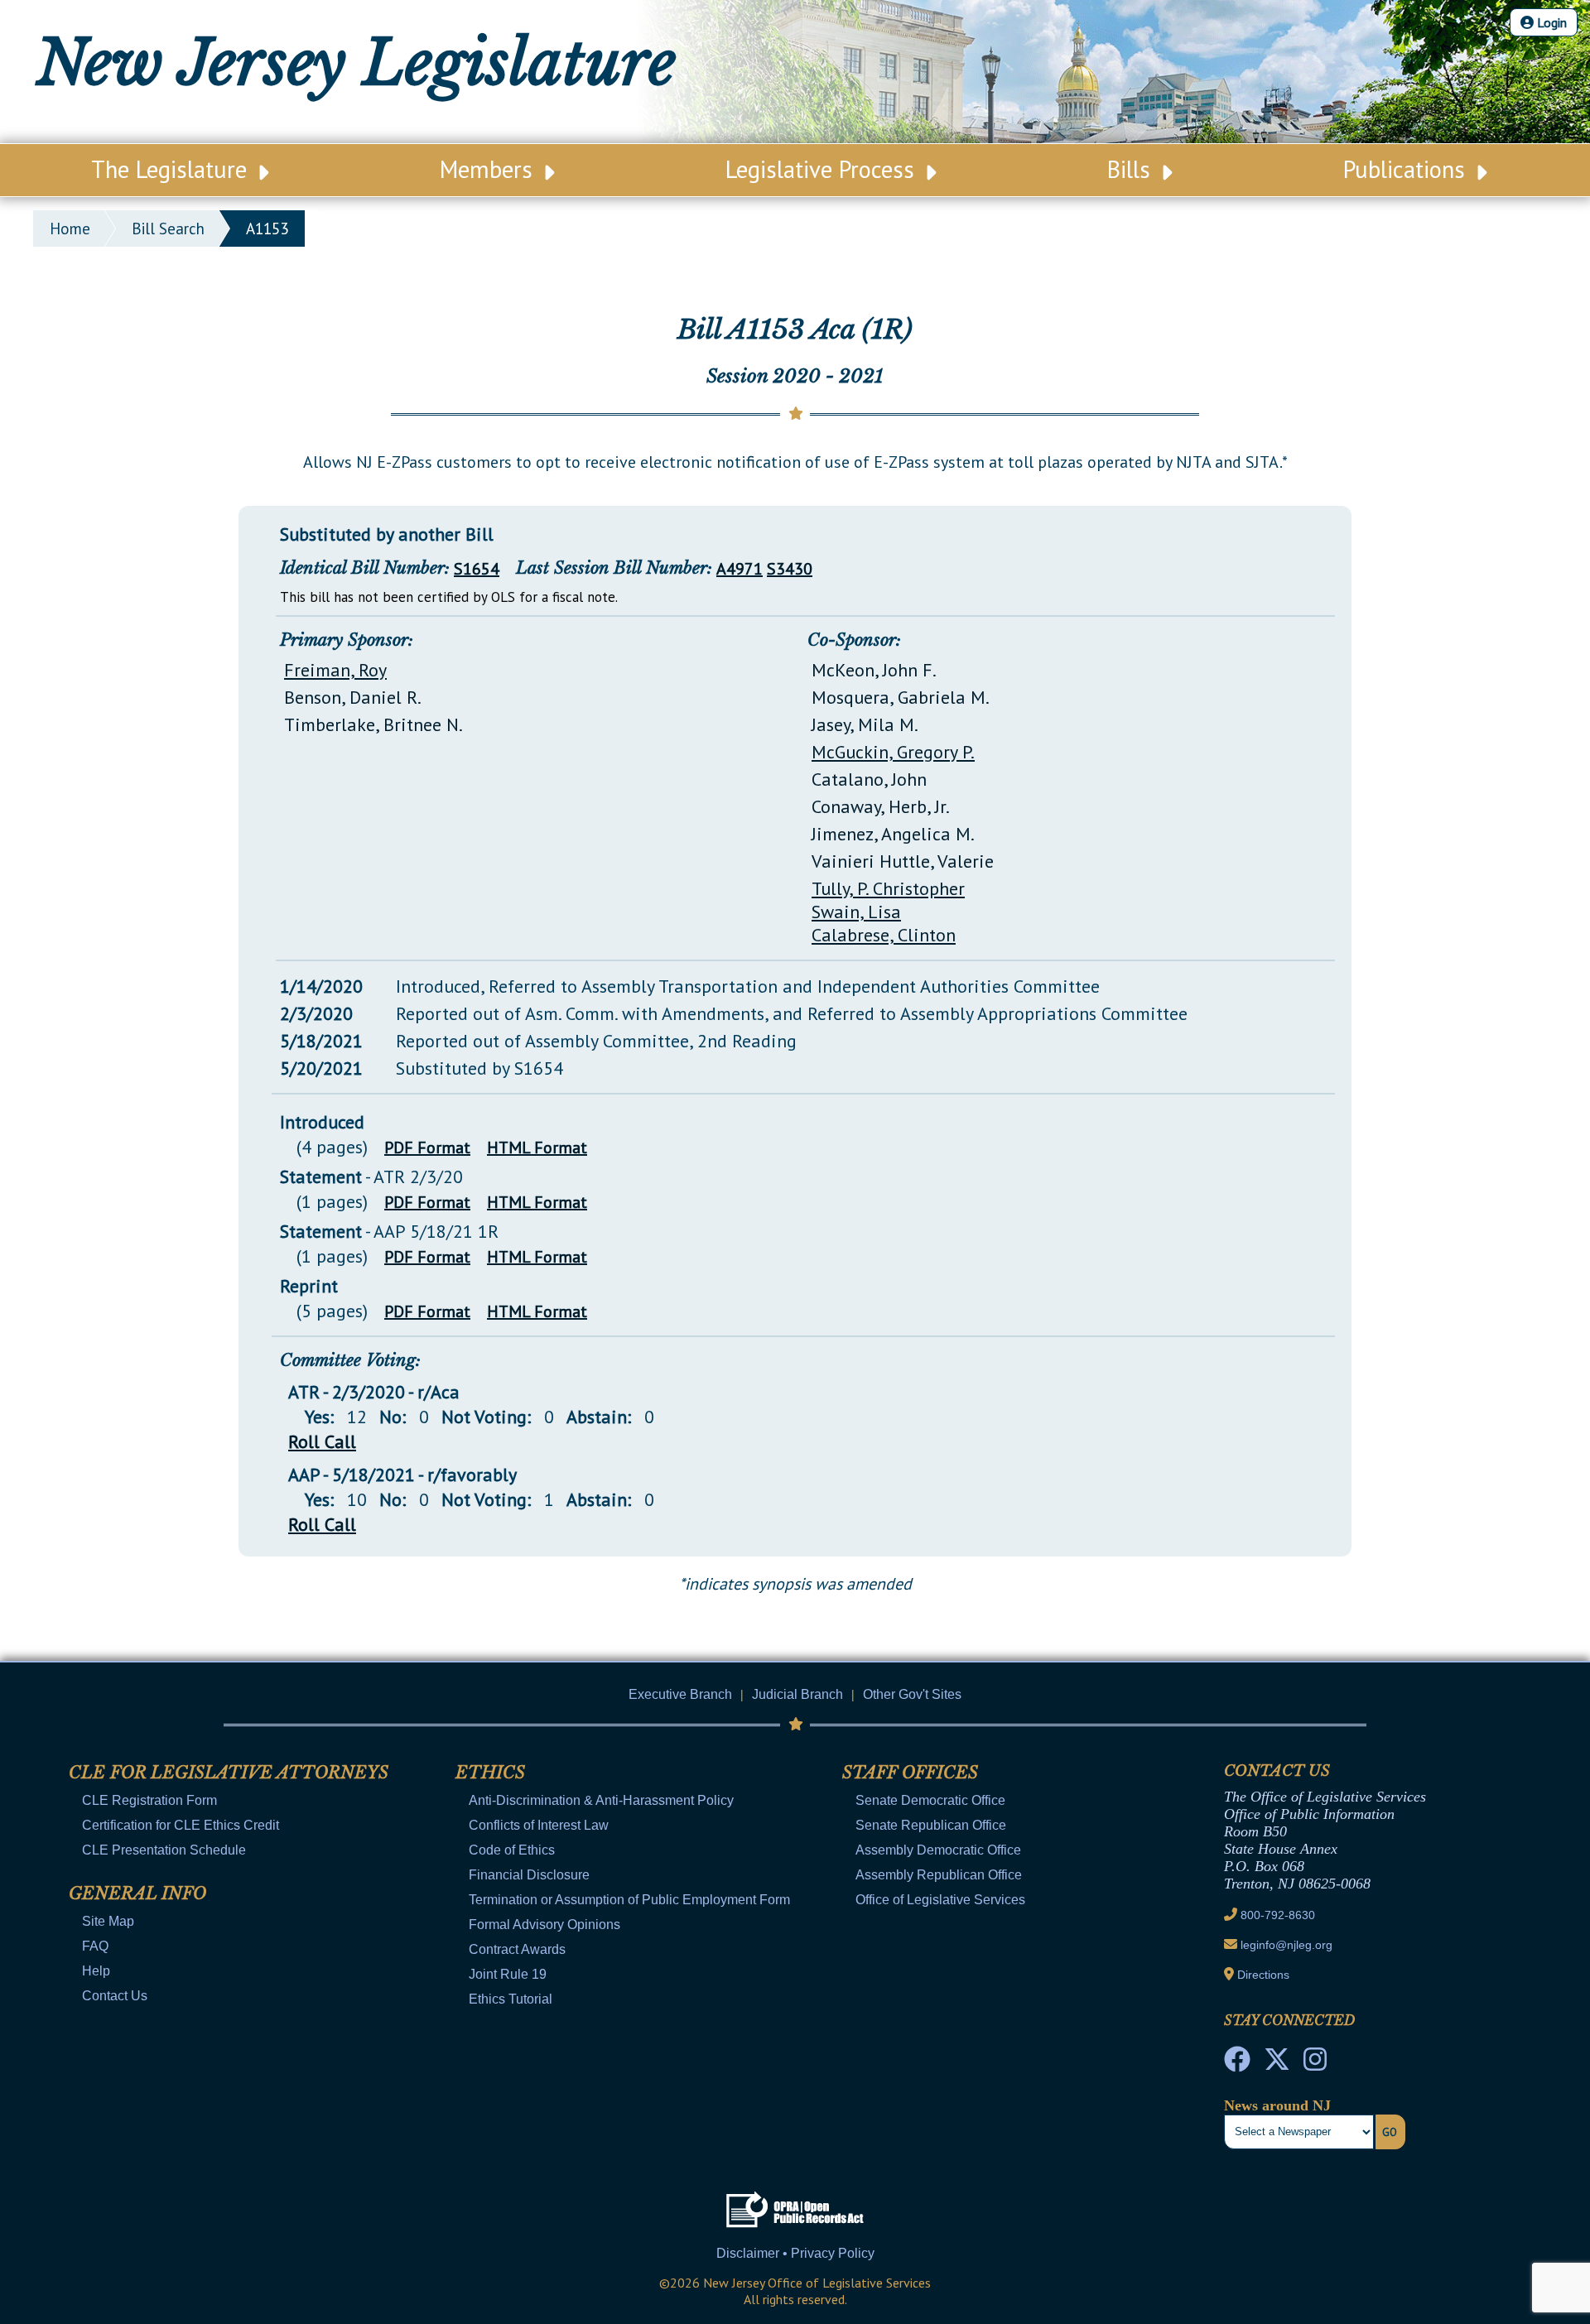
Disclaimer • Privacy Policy (795, 2253)
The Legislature (172, 169)
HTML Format (537, 1148)
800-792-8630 (1278, 1915)
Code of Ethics (512, 1850)
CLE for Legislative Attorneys (229, 1773)
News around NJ (1277, 2105)
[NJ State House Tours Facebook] (1237, 2064)
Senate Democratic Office (930, 1800)
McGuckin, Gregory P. (893, 752)
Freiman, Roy (335, 670)
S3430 (790, 569)
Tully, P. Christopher (888, 888)
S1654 (477, 569)
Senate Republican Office (931, 1825)
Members (489, 169)
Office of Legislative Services (940, 1900)
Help (96, 1971)
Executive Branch (680, 1694)
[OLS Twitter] (1277, 2064)
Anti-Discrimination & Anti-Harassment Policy (601, 1800)
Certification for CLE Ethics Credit (181, 1825)
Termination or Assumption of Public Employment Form (629, 1900)
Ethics (490, 1773)
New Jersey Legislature (356, 63)
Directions (1263, 1975)
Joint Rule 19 (508, 1974)
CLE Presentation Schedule (164, 1850)
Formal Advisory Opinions (544, 1925)
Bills (1132, 169)
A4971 (740, 569)
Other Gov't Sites (912, 1694)
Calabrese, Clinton (884, 935)
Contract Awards (517, 1949)
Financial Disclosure (529, 1875)
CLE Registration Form (149, 1800)
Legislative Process (823, 169)
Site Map (108, 1921)
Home (70, 229)
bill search (168, 229)
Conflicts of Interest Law (539, 1825)
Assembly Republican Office (939, 1875)
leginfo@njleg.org (1286, 1945)
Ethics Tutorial (511, 1999)
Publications (1407, 169)
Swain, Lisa (856, 912)
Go (1390, 2132)
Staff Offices (910, 1773)
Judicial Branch (797, 1694)
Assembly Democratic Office (938, 1850)
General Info (137, 1893)
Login (1550, 22)
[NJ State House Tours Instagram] (1315, 2064)
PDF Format (427, 1148)
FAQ (95, 1946)
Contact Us (115, 1996)
